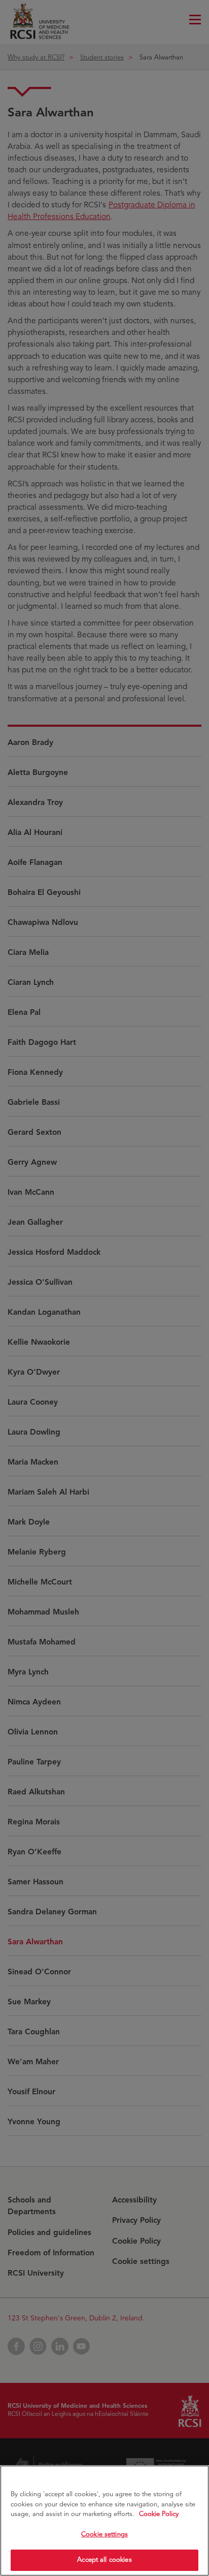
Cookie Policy (159, 2514)
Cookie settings (104, 2534)
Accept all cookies (104, 2560)
